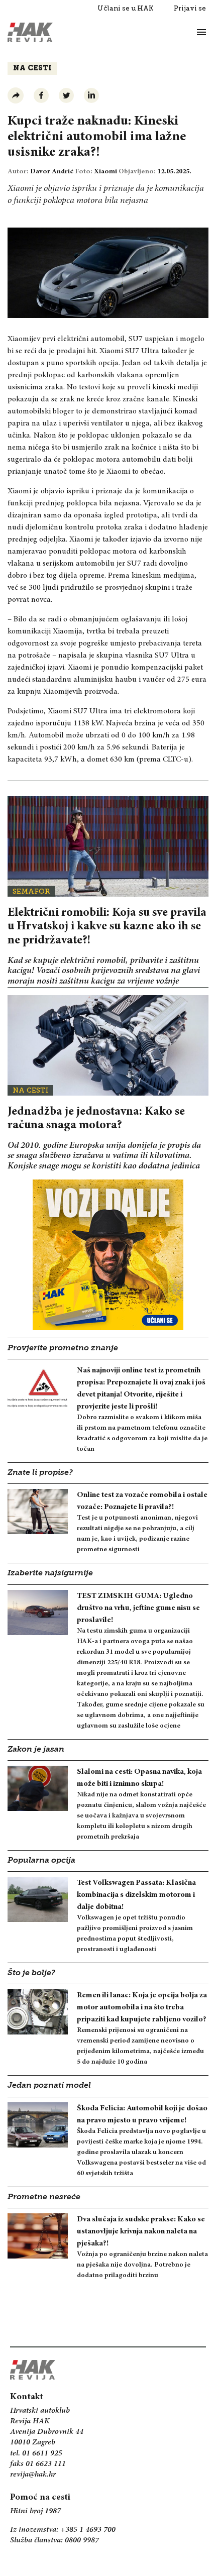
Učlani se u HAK (126, 8)
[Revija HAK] (30, 32)
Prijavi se (190, 8)
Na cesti (32, 69)
